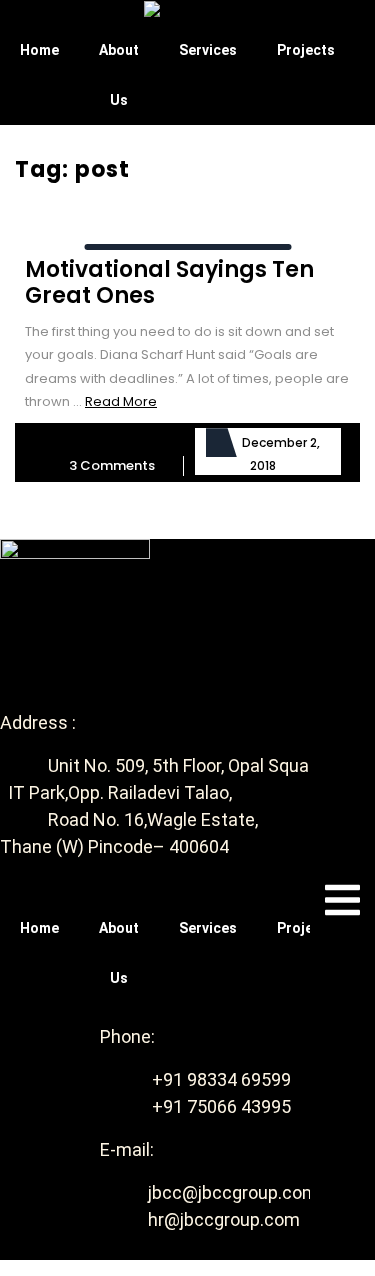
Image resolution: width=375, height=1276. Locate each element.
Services (208, 50)
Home (39, 50)
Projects (306, 50)
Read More (121, 401)
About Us (119, 75)
